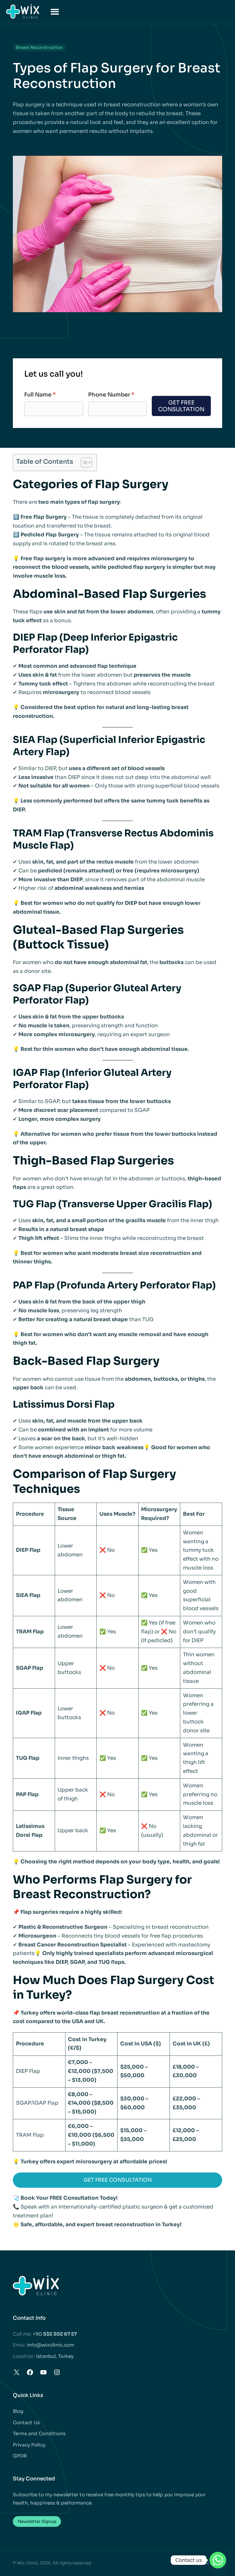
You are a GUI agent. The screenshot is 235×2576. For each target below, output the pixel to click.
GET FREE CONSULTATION (118, 2180)
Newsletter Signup (37, 2521)
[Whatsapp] (218, 2560)
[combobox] (93, 409)
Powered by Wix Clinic (199, 2563)
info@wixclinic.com (51, 2345)
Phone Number (111, 395)
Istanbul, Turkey (55, 2356)
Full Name (40, 395)
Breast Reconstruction (39, 48)
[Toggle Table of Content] (83, 462)
